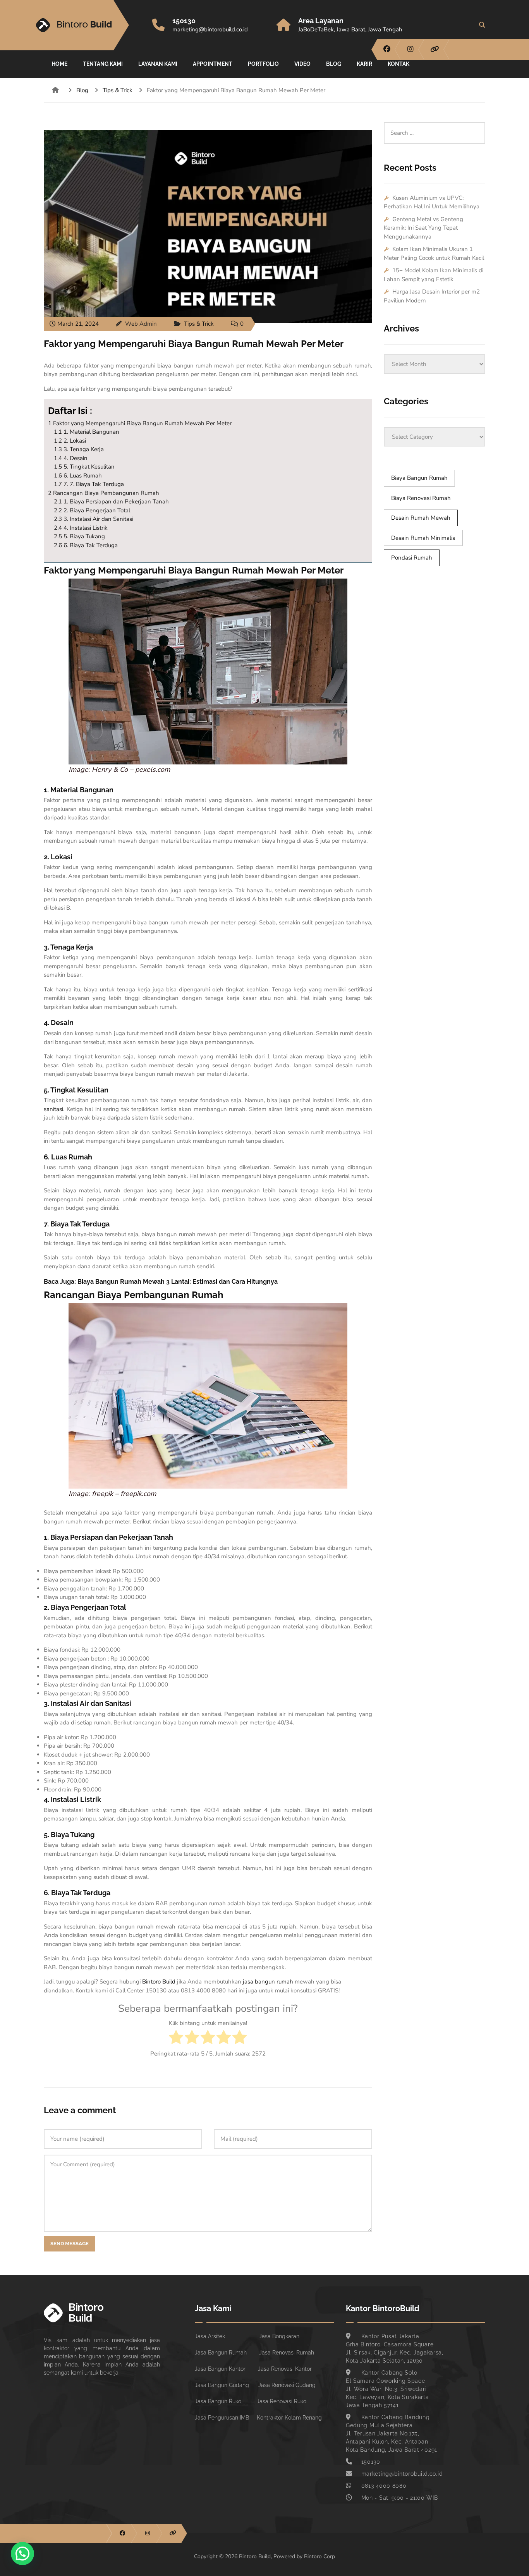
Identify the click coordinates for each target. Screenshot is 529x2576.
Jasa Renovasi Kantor (285, 2369)
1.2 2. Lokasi (70, 441)
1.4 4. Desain (71, 458)
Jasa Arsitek (210, 2336)
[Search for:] (435, 126)
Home (59, 64)
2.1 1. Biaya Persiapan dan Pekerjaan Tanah (111, 501)
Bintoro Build (159, 1982)
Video (302, 64)
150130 (184, 21)
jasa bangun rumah (267, 1982)
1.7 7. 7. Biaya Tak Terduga (89, 484)
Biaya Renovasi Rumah (421, 498)
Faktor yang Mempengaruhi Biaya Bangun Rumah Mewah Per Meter (194, 344)
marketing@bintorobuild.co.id (210, 29)
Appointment (213, 64)
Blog (334, 64)
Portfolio (263, 64)
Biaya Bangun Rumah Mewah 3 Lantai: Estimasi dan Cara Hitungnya (178, 1282)
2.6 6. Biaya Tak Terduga (86, 545)
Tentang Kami (103, 64)
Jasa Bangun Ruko (218, 2401)
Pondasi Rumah (412, 558)
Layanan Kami (158, 64)
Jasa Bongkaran (279, 2336)
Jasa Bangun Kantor (220, 2369)
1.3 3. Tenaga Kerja (79, 449)
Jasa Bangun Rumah (221, 2353)
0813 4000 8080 (384, 2486)
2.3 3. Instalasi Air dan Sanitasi (94, 519)
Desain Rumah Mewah (421, 518)
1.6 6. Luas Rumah (78, 476)
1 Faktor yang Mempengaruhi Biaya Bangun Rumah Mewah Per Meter (140, 423)
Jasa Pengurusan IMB (222, 2418)
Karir (364, 64)
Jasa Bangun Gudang (222, 2385)
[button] (22, 2554)
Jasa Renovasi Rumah (287, 2353)
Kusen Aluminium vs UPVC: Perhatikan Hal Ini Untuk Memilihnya (432, 202)
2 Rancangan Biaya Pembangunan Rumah (104, 493)
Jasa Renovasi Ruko (282, 2401)
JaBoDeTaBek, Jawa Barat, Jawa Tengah (350, 29)
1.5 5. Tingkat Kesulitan (84, 467)
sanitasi (53, 1109)
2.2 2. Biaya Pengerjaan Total (92, 510)
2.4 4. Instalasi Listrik (81, 528)
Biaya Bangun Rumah (419, 478)
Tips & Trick (118, 90)
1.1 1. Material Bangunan (87, 432)
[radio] (176, 2038)
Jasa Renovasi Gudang (287, 2385)
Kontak (398, 64)
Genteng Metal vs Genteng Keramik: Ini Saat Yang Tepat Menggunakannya (423, 228)
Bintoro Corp (319, 2556)
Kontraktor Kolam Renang (289, 2418)
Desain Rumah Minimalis (423, 538)
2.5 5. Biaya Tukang (79, 536)
